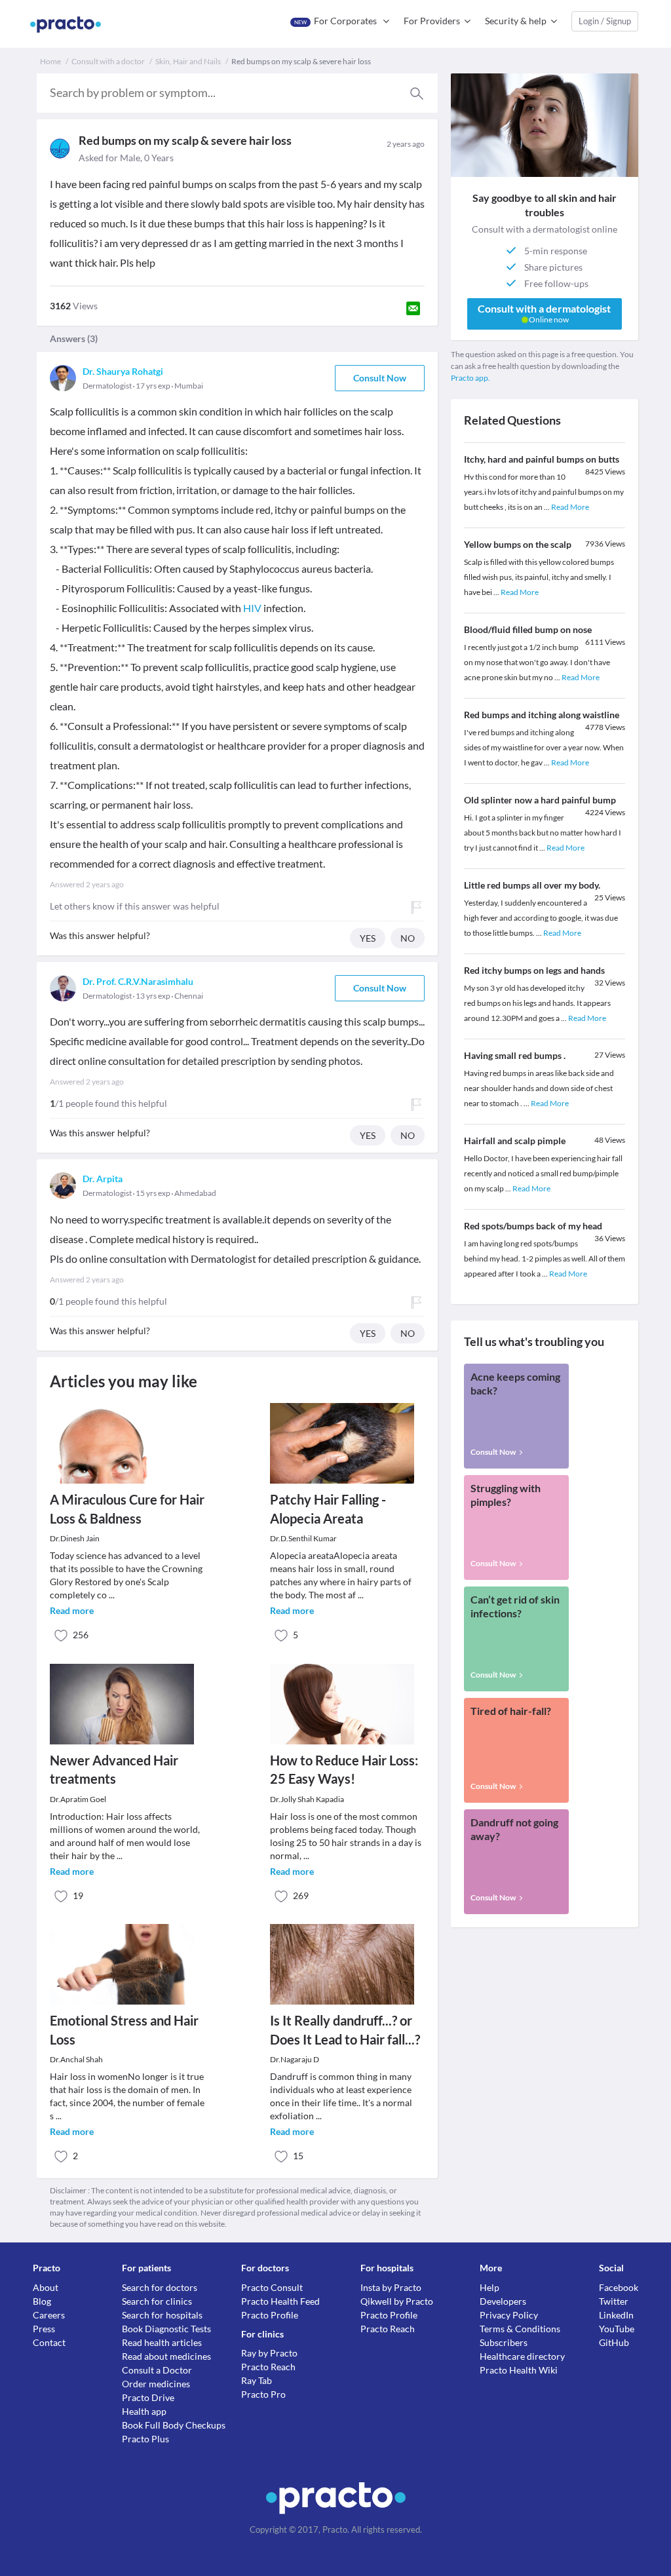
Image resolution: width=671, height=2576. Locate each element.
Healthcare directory (522, 2356)
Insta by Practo (391, 2287)
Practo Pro (263, 2394)
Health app (144, 2411)
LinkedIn (616, 2315)
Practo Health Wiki (519, 2370)
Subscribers (504, 2342)
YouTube (617, 2329)
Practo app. (470, 378)
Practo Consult (272, 2287)
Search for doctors (160, 2287)
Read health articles (162, 2342)
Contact (49, 2342)
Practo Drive (148, 2397)
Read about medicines (166, 2356)
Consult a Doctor (157, 2370)
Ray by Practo (269, 2353)
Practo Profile (270, 2315)
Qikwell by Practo (397, 2301)
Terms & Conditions (520, 2329)
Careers (49, 2315)
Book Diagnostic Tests (166, 2329)
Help (489, 2287)
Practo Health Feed (280, 2301)
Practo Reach (268, 2367)
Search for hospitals (162, 2315)
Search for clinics (157, 2301)
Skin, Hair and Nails (188, 61)
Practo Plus (145, 2439)
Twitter (614, 2301)
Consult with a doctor (108, 61)
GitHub (614, 2342)
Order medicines (156, 2384)
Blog (42, 2301)
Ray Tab (257, 2380)
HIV (252, 608)
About (46, 2287)
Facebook (619, 2287)
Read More (570, 507)
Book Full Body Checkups (174, 2425)
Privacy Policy (509, 2315)
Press (44, 2329)
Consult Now (380, 378)
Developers (503, 2301)
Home (50, 61)
